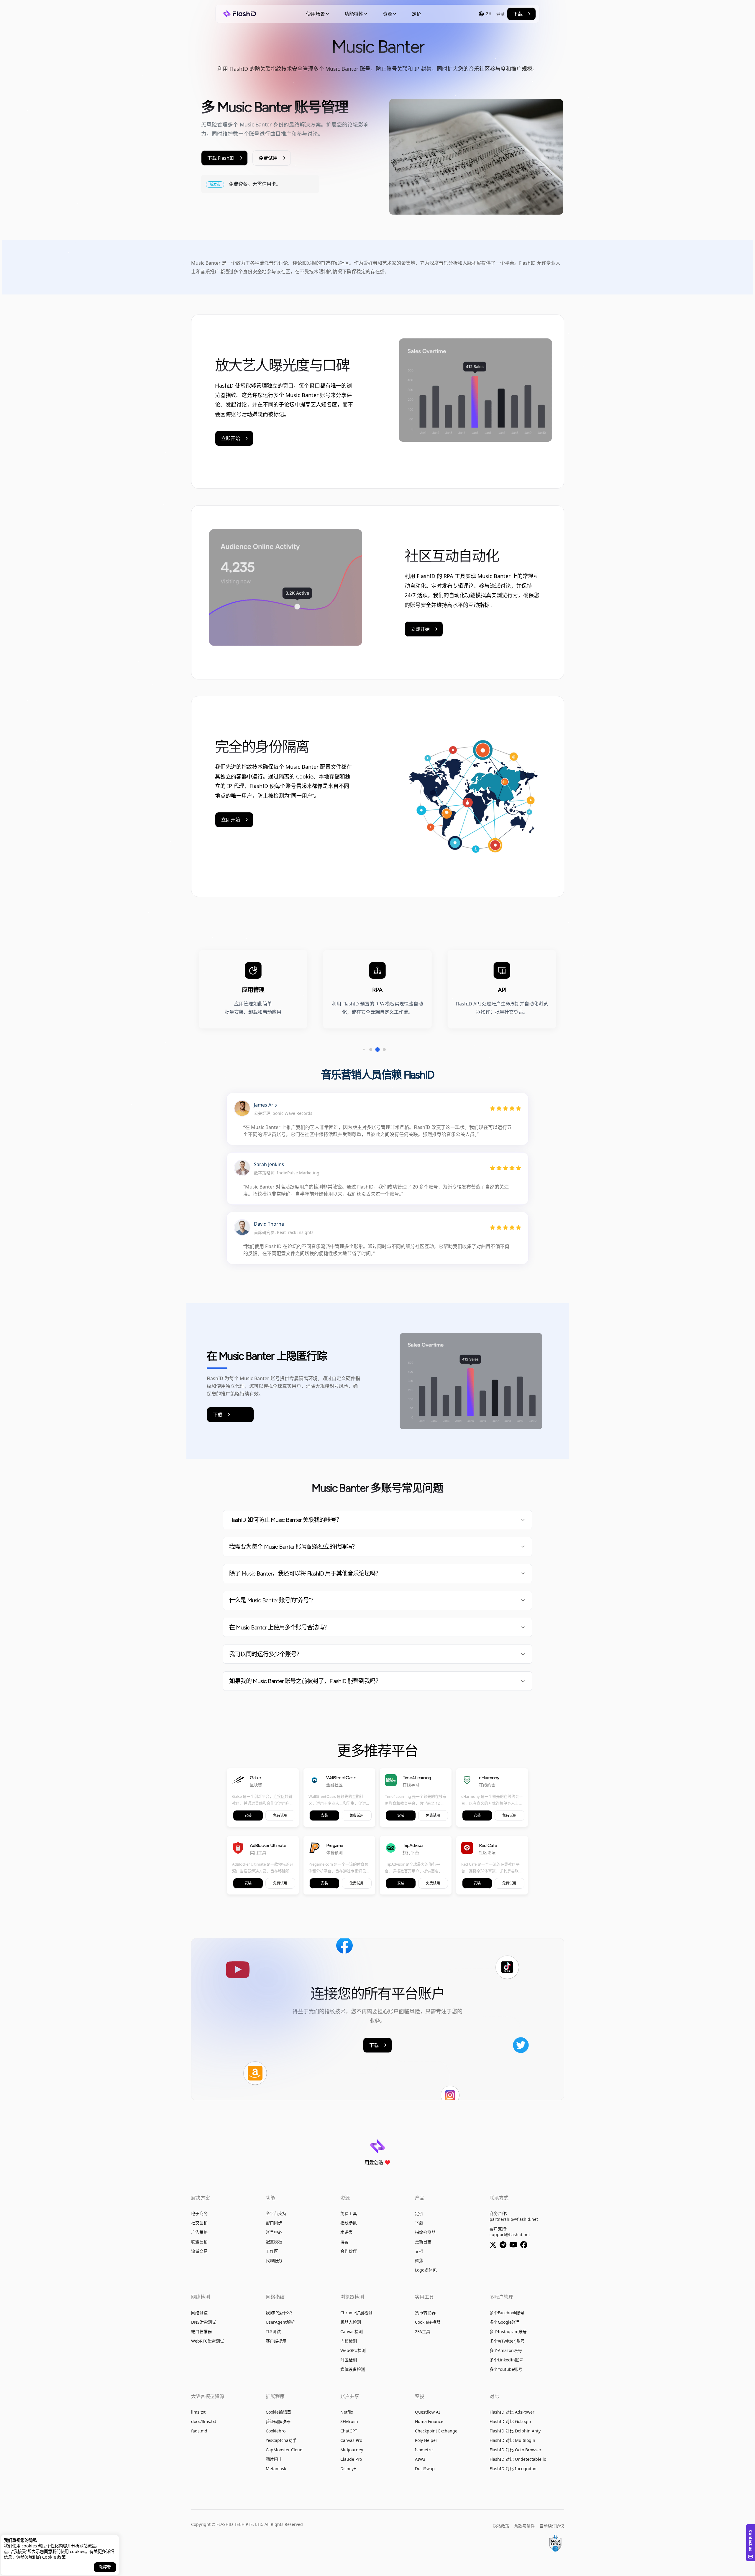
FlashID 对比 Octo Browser (516, 2450)
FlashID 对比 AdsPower (512, 2412)
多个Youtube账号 (506, 2369)
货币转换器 (425, 2313)
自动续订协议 (552, 2526)
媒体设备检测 (353, 2369)
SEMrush (349, 2421)
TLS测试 (273, 2331)
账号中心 (274, 2232)
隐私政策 (501, 2526)
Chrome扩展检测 (356, 2313)
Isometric (424, 2450)
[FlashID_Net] (495, 2246)
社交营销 (199, 2223)
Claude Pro (351, 2459)
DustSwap (425, 2469)
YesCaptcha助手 (281, 2440)
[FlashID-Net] (515, 2246)
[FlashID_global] (504, 2246)
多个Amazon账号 (506, 2350)
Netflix (347, 2412)
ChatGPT (349, 2431)
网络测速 (199, 2313)
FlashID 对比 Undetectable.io (518, 2459)
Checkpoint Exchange (436, 2431)
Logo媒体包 (426, 2270)
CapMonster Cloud (284, 2450)
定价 (416, 14)
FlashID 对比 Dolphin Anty (515, 2431)
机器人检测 (351, 2322)
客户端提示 (276, 2341)
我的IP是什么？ (280, 2313)
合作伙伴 (349, 2251)
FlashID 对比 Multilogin (512, 2440)
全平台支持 (276, 2213)
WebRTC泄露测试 (208, 2341)
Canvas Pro (351, 2440)
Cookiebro (276, 2431)
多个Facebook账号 (507, 2313)
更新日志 (423, 2242)
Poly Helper (426, 2440)
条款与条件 (524, 2526)
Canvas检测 (352, 2331)
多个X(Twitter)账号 (507, 2341)
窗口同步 (274, 2223)
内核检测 (349, 2341)
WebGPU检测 (353, 2350)
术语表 (347, 2232)
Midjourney (352, 2450)
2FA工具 (423, 2331)
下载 (419, 2223)
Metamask (276, 2469)
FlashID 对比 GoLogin (510, 2421)
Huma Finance (429, 2421)
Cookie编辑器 (278, 2412)
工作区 (272, 2251)
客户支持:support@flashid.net (510, 2232)
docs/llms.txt (204, 2421)
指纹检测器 (425, 2232)
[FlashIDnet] (525, 2246)
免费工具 (349, 2213)
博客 (344, 2242)
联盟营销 (199, 2242)
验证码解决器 (278, 2421)
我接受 (105, 2567)
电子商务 (199, 2213)
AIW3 (420, 2459)
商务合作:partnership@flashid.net (514, 2216)
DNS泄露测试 (204, 2322)
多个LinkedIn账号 (506, 2360)
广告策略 (199, 2232)
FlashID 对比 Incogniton (513, 2469)
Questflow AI (427, 2412)
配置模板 (274, 2242)
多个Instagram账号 (508, 2331)
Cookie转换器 (428, 2322)
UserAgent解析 (280, 2322)
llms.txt (198, 2412)
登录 (500, 14)
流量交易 (199, 2251)
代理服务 (274, 2260)
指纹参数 (349, 2223)
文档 (419, 2251)
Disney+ (348, 2469)
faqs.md (199, 2431)
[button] (364, 1050)
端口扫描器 (201, 2331)
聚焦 (419, 2260)
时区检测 (349, 2360)
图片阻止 (274, 2459)
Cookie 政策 (54, 2557)
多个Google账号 (505, 2322)
